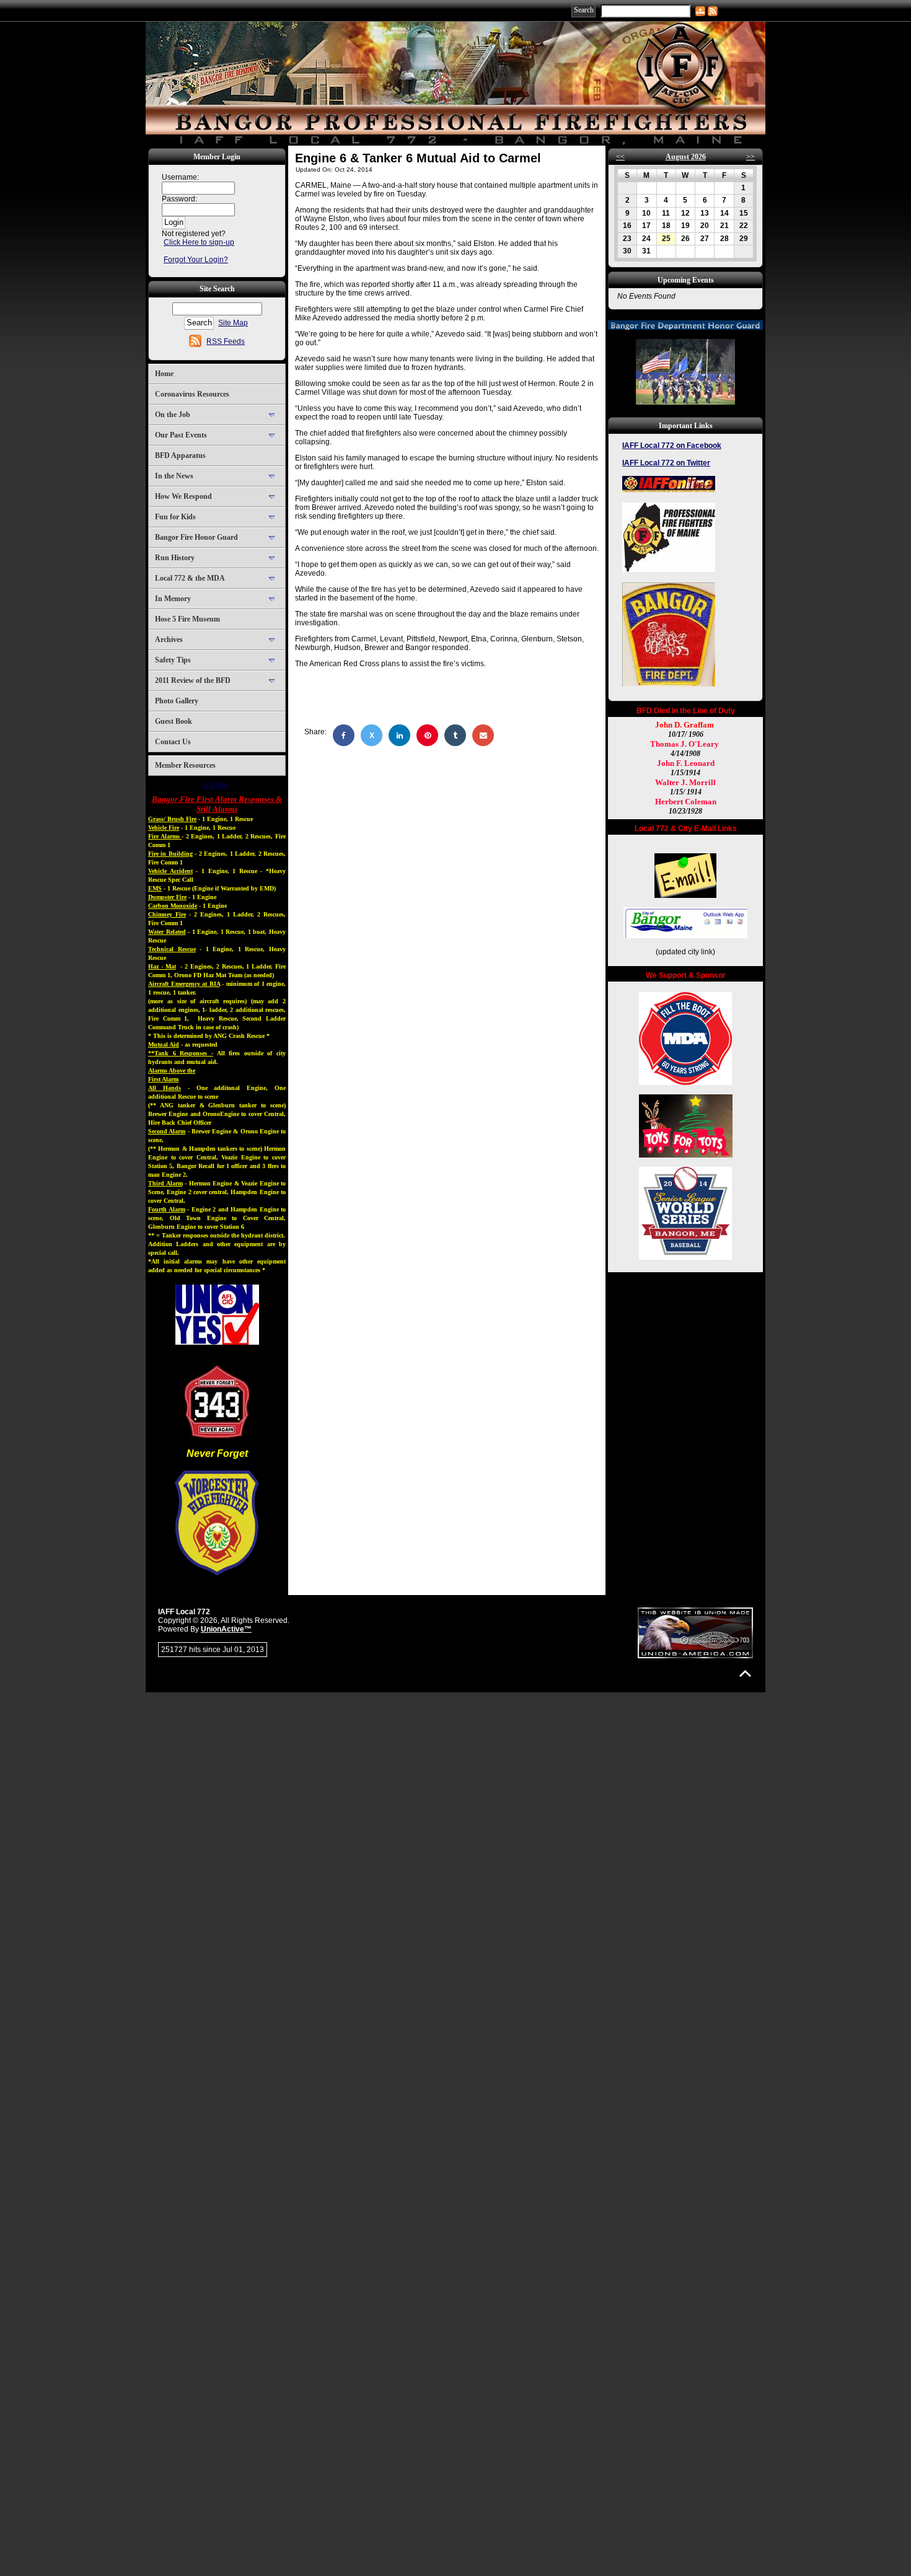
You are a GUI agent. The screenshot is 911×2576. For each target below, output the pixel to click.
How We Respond (183, 496)
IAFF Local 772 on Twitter (666, 463)
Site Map (233, 323)
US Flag (217, 785)
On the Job (173, 415)
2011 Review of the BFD (193, 680)
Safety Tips (173, 660)
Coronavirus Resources (192, 394)
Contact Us (173, 742)
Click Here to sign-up (199, 242)
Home (164, 374)
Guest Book (174, 721)
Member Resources (185, 765)
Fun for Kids (175, 517)
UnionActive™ (226, 1629)
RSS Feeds (226, 341)
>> (750, 157)
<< (620, 157)
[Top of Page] (745, 1673)
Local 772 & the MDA (190, 578)
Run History (175, 558)
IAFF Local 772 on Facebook (672, 446)
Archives (169, 640)
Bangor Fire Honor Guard (196, 537)
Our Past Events (181, 435)
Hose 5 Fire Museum (187, 619)
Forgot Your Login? (196, 260)
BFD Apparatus (180, 455)
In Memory (173, 599)
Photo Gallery (177, 701)
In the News (174, 476)
